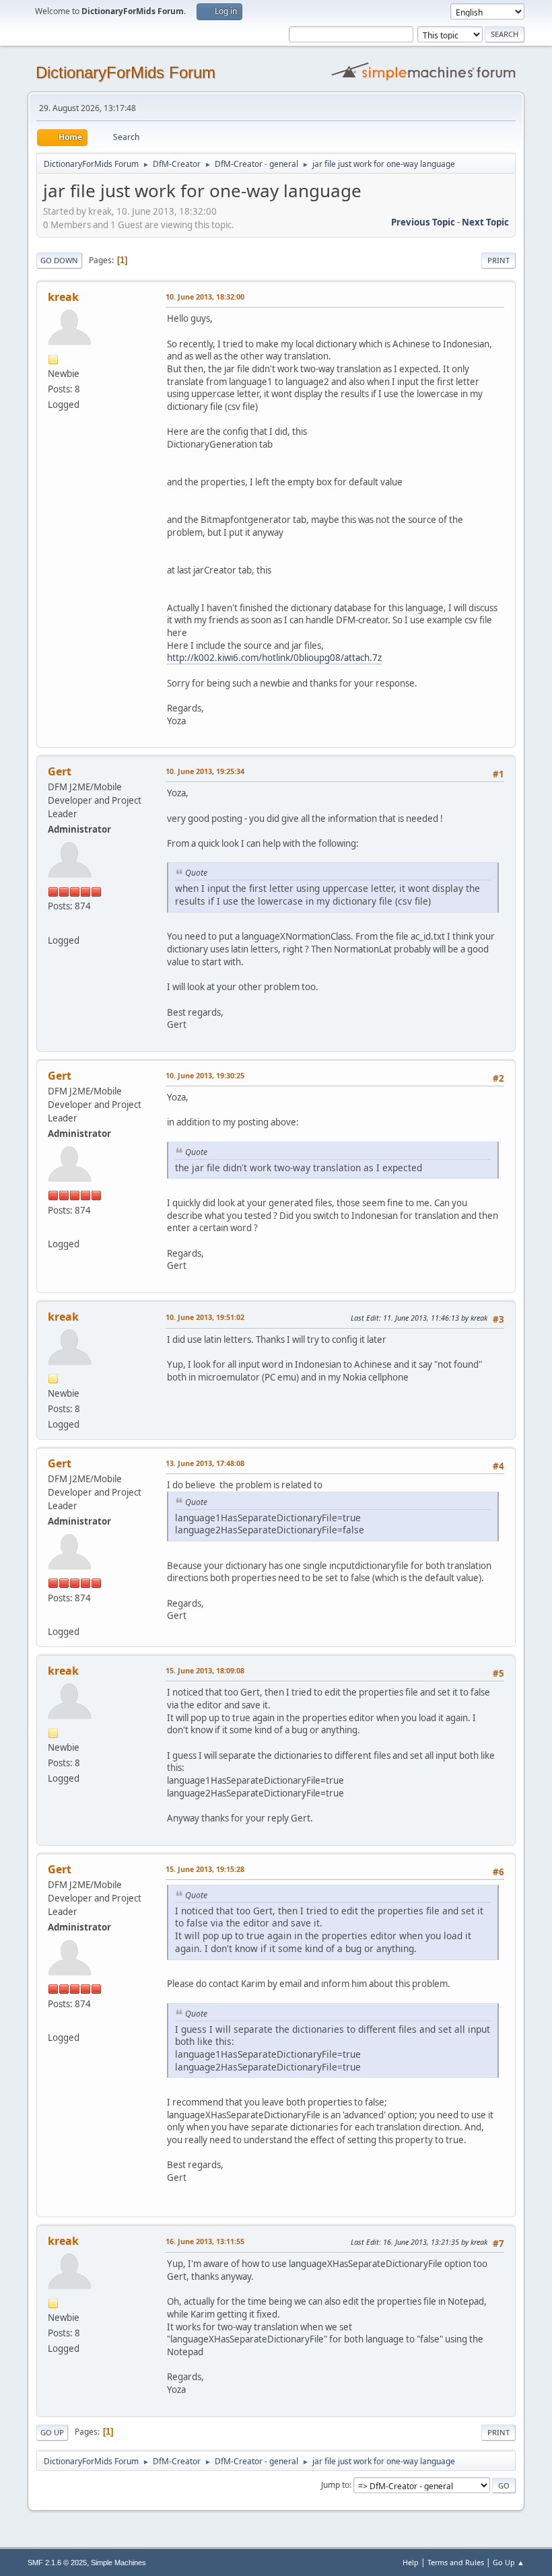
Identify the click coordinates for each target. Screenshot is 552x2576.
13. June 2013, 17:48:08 (205, 1463)
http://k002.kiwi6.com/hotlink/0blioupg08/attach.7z (274, 658)
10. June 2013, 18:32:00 (205, 297)
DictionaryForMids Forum (126, 72)
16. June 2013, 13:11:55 (205, 2241)
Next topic (485, 222)
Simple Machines (118, 2563)
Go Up (52, 2432)
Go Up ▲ (509, 2562)
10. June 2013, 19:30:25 (205, 1075)
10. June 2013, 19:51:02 (205, 1317)
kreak (63, 297)
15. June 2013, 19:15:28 (205, 1869)
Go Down (59, 260)
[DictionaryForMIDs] (53, 924)
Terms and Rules (456, 2562)
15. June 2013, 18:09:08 (205, 1670)
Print (498, 260)
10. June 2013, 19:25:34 (205, 771)
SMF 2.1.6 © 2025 (57, 2563)
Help (411, 2562)
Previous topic (423, 222)
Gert (60, 771)
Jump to (335, 2485)
